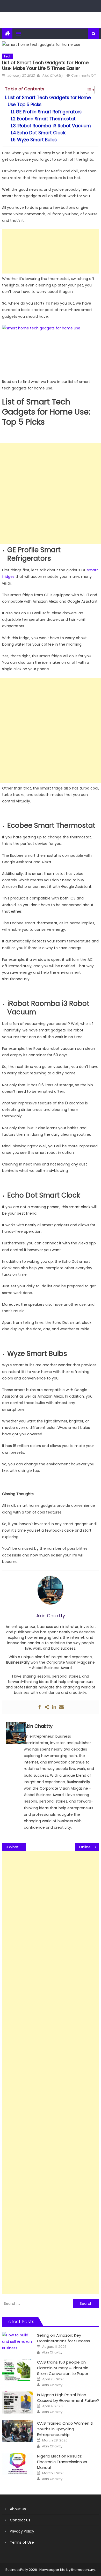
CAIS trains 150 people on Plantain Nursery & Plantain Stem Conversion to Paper (63, 2368)
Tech (8, 56)
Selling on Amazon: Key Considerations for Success (64, 2338)
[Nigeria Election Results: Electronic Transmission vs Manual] (18, 2464)
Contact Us (20, 2520)
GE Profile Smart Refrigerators (49, 112)
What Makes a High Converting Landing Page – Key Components (18, 1847)
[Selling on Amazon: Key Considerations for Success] (18, 2342)
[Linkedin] (54, 1707)
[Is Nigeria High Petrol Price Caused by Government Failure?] (18, 2403)
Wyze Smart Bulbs (37, 140)
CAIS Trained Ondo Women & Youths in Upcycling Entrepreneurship (65, 2429)
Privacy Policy (22, 2531)
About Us (18, 2509)
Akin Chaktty (52, 75)
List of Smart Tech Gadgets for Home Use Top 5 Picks (49, 101)
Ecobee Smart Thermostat (46, 119)
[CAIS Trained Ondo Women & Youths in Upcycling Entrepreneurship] (18, 2431)
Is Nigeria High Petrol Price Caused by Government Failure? (68, 2398)
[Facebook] (40, 1707)
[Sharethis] (47, 1707)
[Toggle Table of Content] (88, 90)
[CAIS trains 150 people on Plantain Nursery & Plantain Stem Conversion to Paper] (18, 2370)
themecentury (83, 2570)
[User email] (61, 1707)
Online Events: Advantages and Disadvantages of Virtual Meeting (89, 1847)
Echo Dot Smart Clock (41, 133)
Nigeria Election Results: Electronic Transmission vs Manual (62, 2462)
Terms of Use (22, 2542)
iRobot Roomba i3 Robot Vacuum (54, 126)
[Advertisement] (51, 251)
